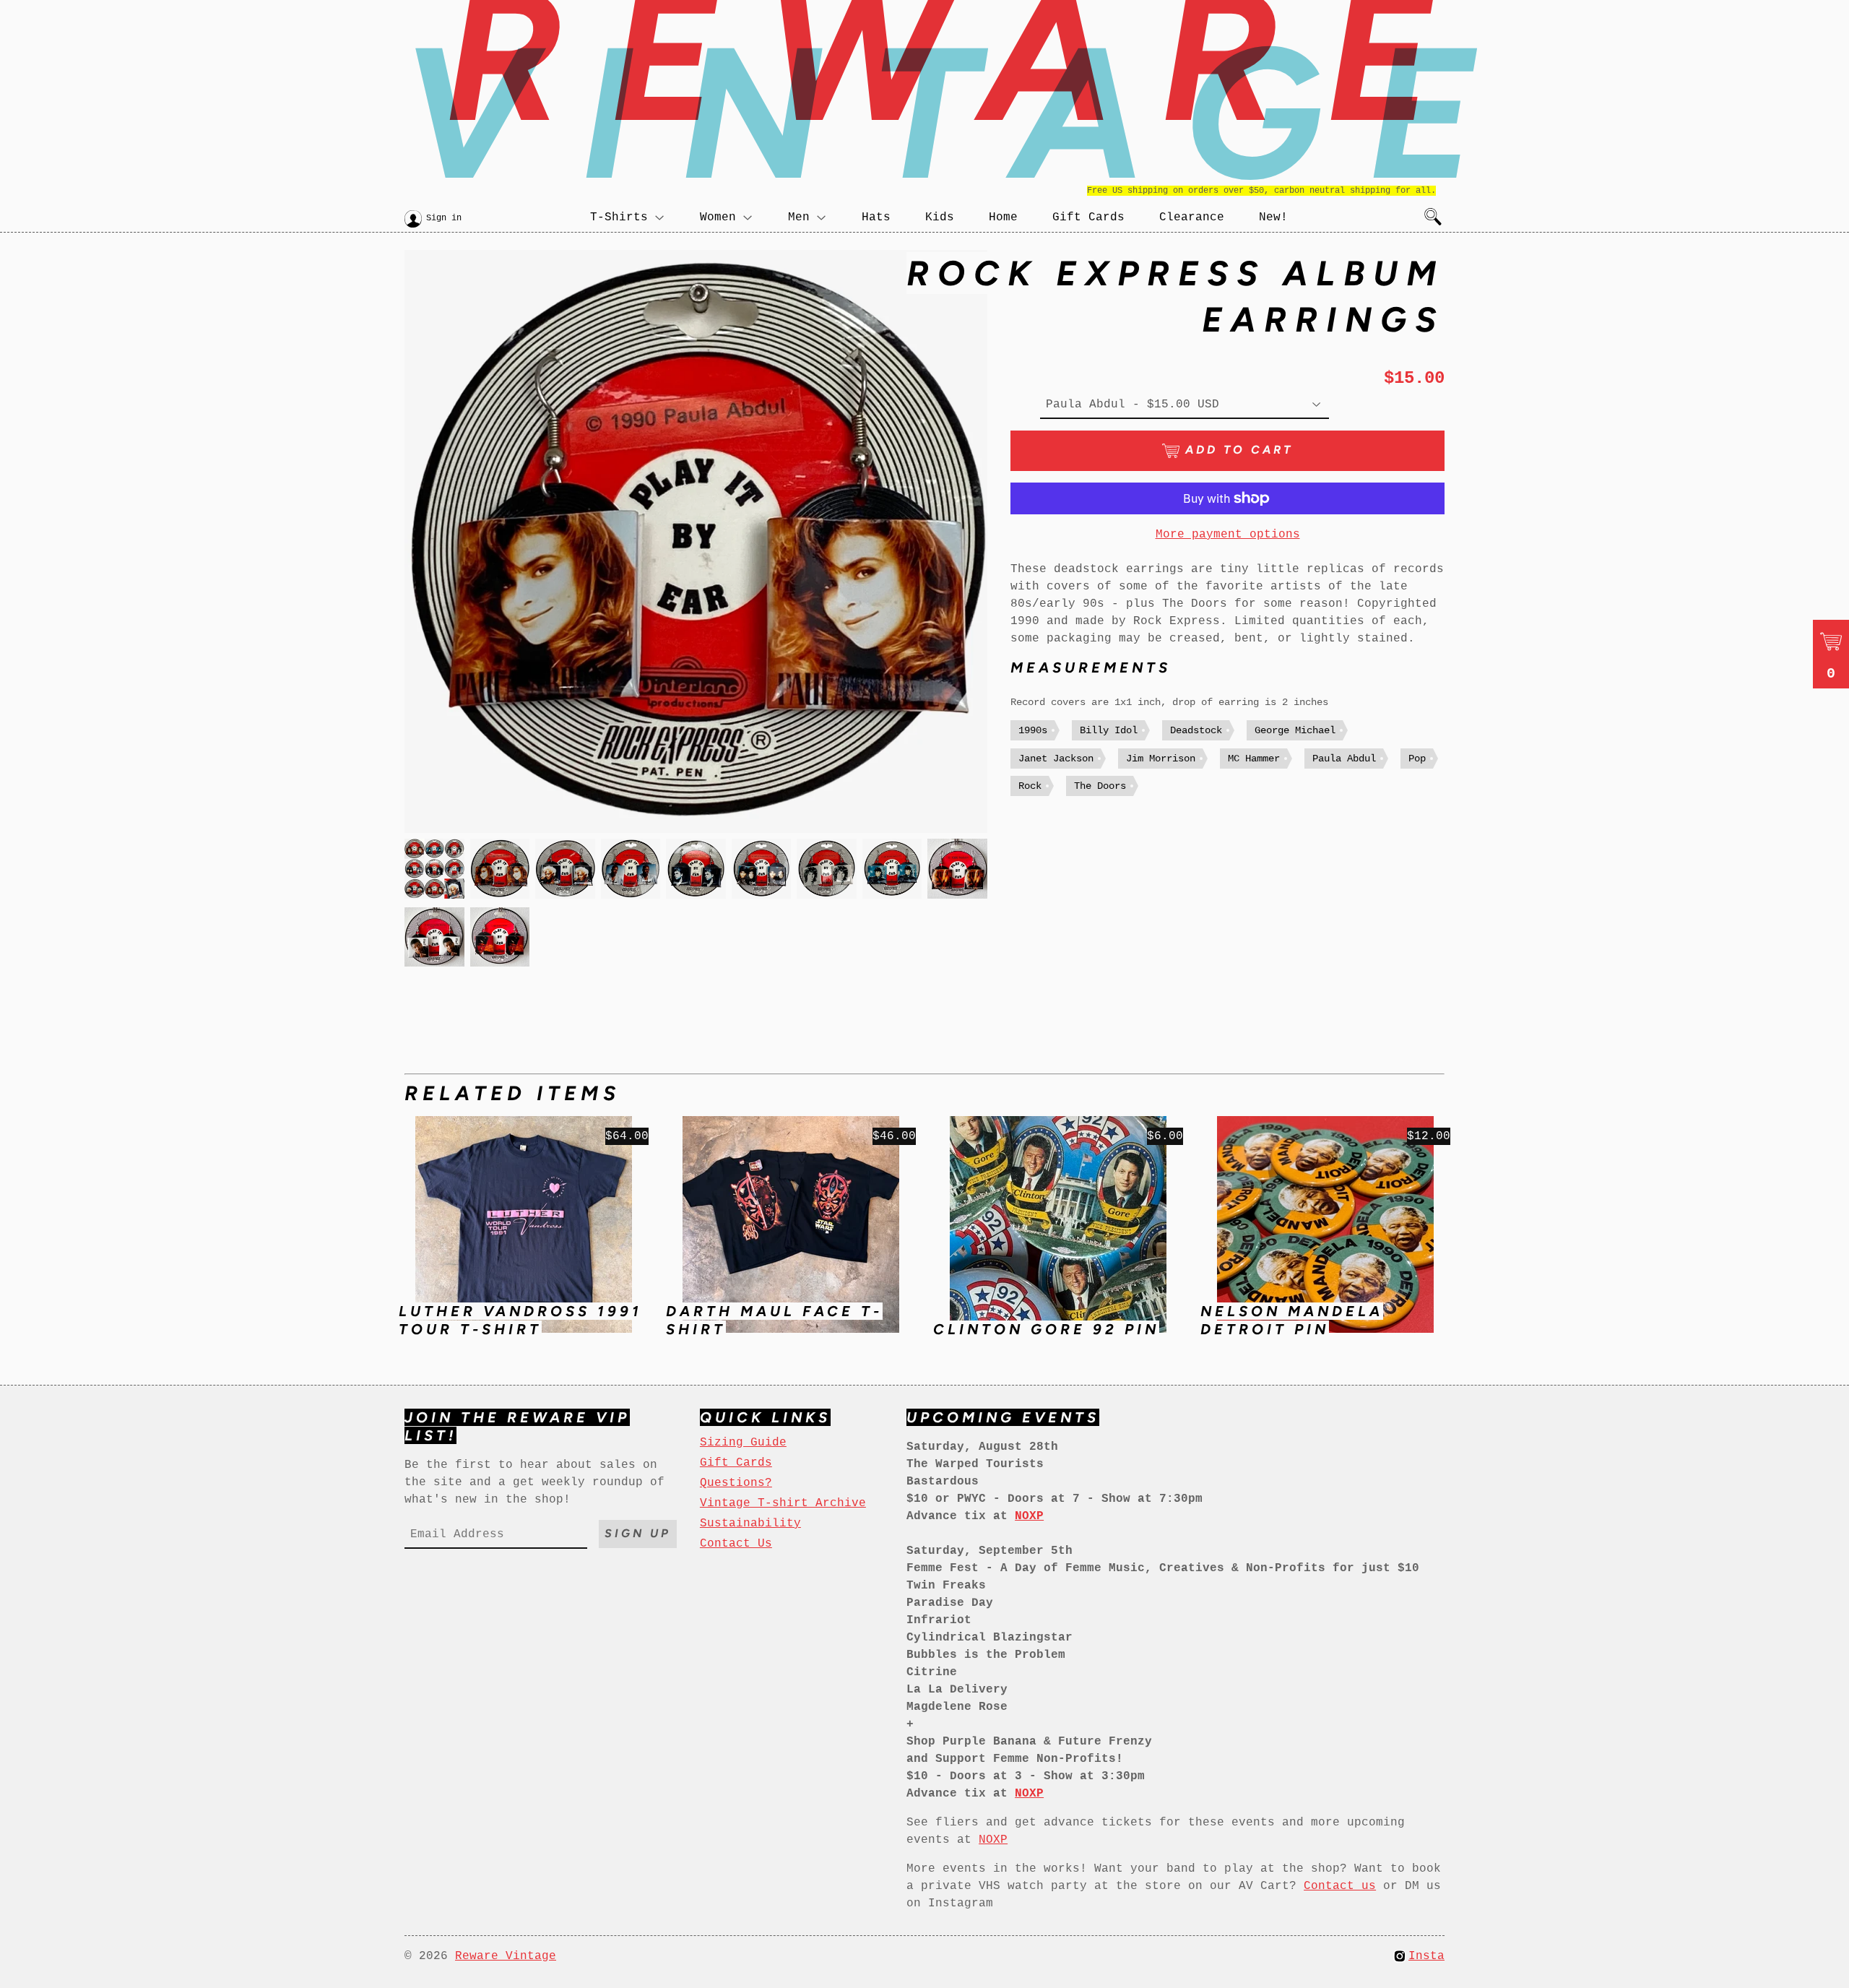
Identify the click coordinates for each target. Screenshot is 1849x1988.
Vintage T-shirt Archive (783, 1503)
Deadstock (1196, 730)
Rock (1030, 786)
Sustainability (750, 1524)
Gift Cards (1088, 217)
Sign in (444, 218)
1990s (1033, 730)
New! (1273, 217)
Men (799, 217)
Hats (876, 217)
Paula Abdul (1344, 759)
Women (718, 217)
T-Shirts (619, 217)
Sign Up (638, 1533)
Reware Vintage (506, 1956)
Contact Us (736, 1544)
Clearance (1192, 217)
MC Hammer (1254, 759)
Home (1003, 217)
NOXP (993, 1840)
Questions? (736, 1483)
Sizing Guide (743, 1443)
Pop (1417, 759)
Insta (1426, 1956)
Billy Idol (1109, 730)
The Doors (1100, 786)
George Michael (1295, 730)
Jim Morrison (1161, 759)
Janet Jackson (1056, 759)
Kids (940, 217)
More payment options (1228, 535)
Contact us (1340, 1886)
